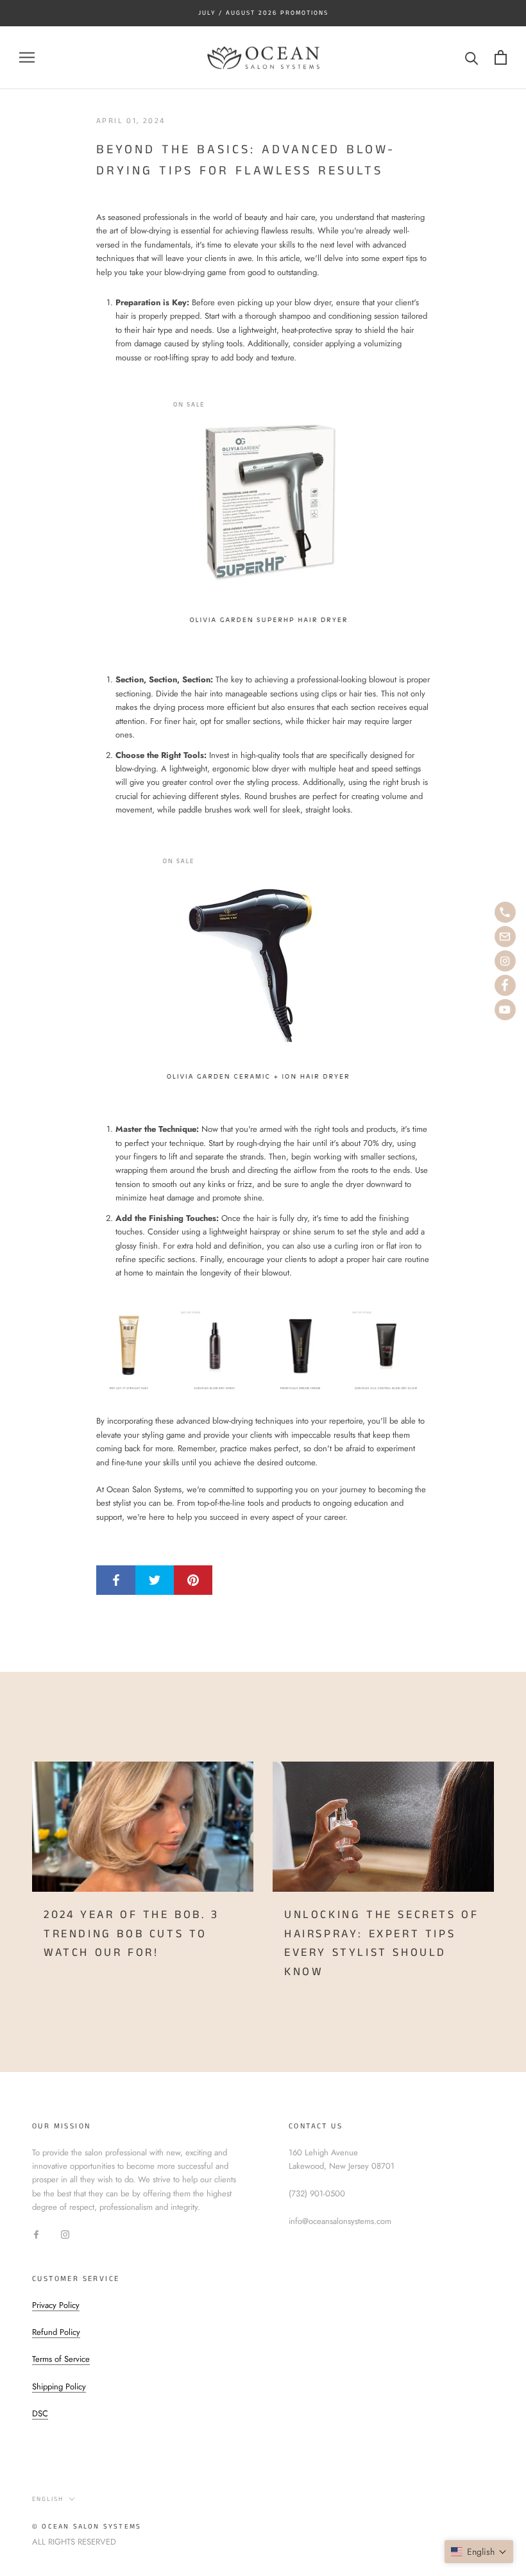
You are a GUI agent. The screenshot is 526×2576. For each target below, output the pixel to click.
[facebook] (505, 985)
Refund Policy (56, 2332)
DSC (40, 2413)
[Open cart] (501, 57)
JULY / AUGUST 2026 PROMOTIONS (263, 13)
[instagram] (505, 961)
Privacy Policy (56, 2305)
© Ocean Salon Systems (87, 2527)
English (48, 2499)
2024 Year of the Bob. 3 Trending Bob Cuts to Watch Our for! (131, 1934)
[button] (479, 2552)
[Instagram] (65, 2234)
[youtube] (505, 1010)
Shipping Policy (59, 2387)
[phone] (505, 912)
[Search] (472, 57)
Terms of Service (61, 2359)
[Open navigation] (27, 57)
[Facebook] (36, 2234)
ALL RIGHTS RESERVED (74, 2542)
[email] (505, 937)
